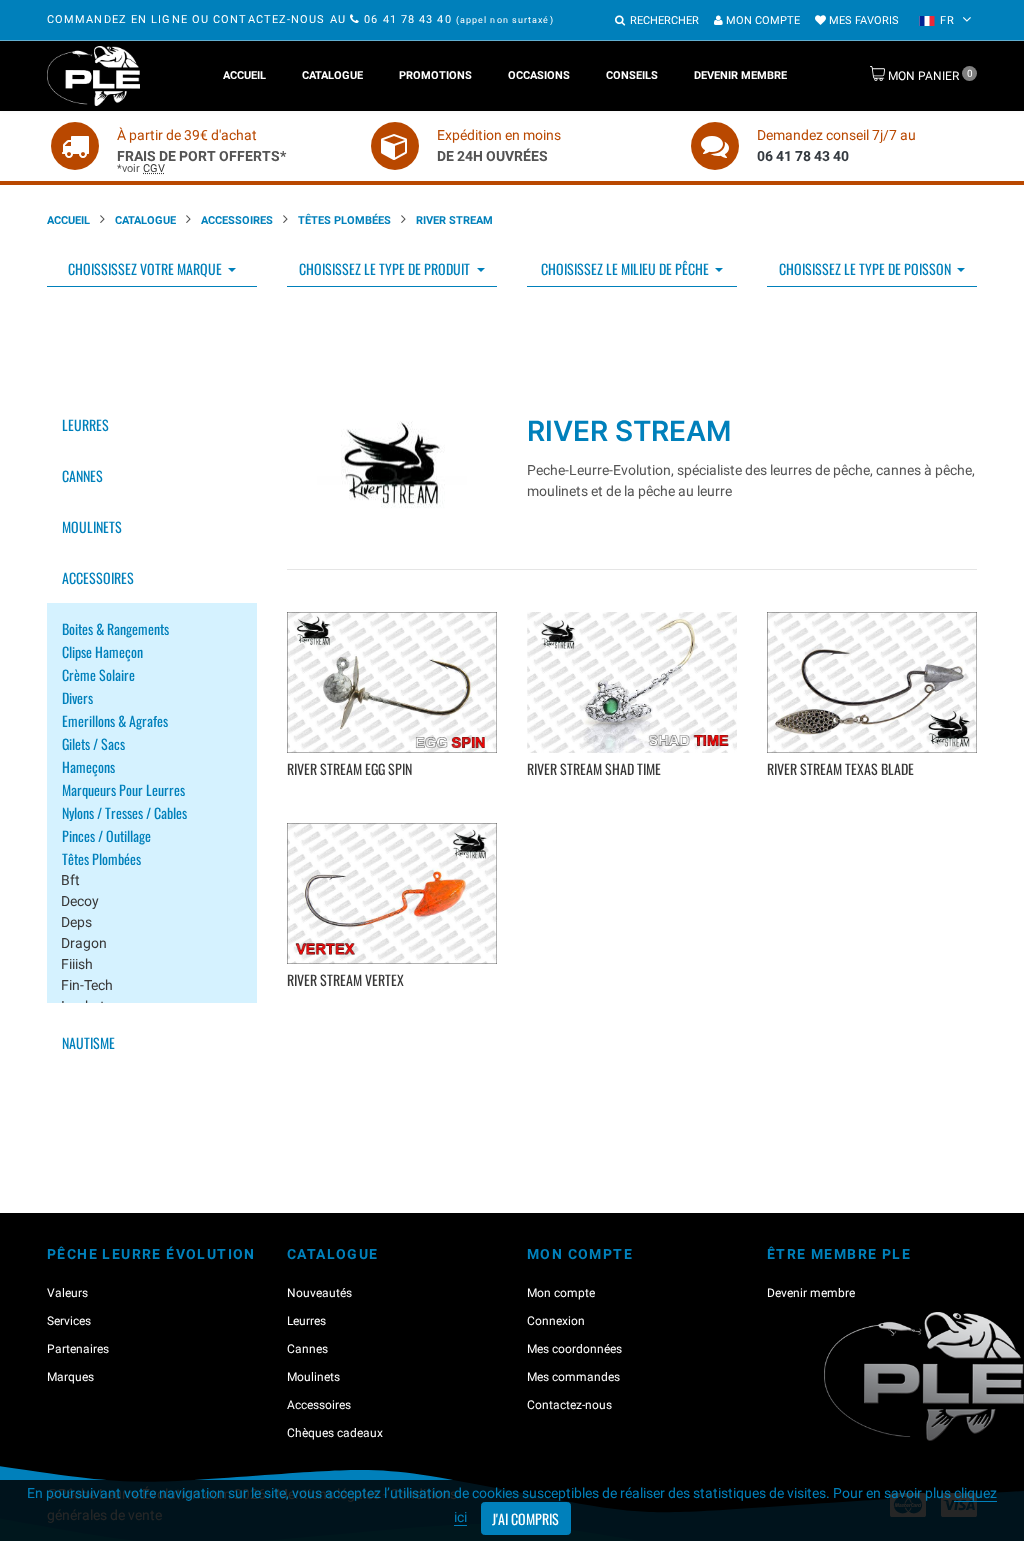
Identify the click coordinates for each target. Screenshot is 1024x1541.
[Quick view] (394, 798)
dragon (84, 943)
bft (70, 880)
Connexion (556, 1321)
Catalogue (332, 75)
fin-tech (87, 985)
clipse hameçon (102, 651)
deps (76, 922)
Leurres (85, 424)
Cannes (82, 475)
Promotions (435, 75)
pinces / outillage (106, 835)
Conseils (632, 75)
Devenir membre (740, 75)
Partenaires (78, 1349)
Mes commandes (573, 1377)
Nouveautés (319, 1293)
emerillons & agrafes (115, 720)
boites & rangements (115, 628)
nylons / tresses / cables (124, 812)
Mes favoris (862, 20)
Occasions (539, 75)
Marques (70, 1377)
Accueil (244, 75)
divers (77, 697)
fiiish (77, 964)
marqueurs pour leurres (123, 789)
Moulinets (92, 526)
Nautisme (88, 1042)
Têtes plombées (344, 220)
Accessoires (237, 220)
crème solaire (98, 674)
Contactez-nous (569, 1405)
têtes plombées (101, 858)
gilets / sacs (93, 743)
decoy (80, 901)
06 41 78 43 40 (408, 19)
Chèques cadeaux (335, 1433)
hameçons (88, 766)
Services (69, 1321)
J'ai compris (525, 1518)
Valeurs (67, 1293)
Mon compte (761, 20)
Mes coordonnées (574, 1349)
